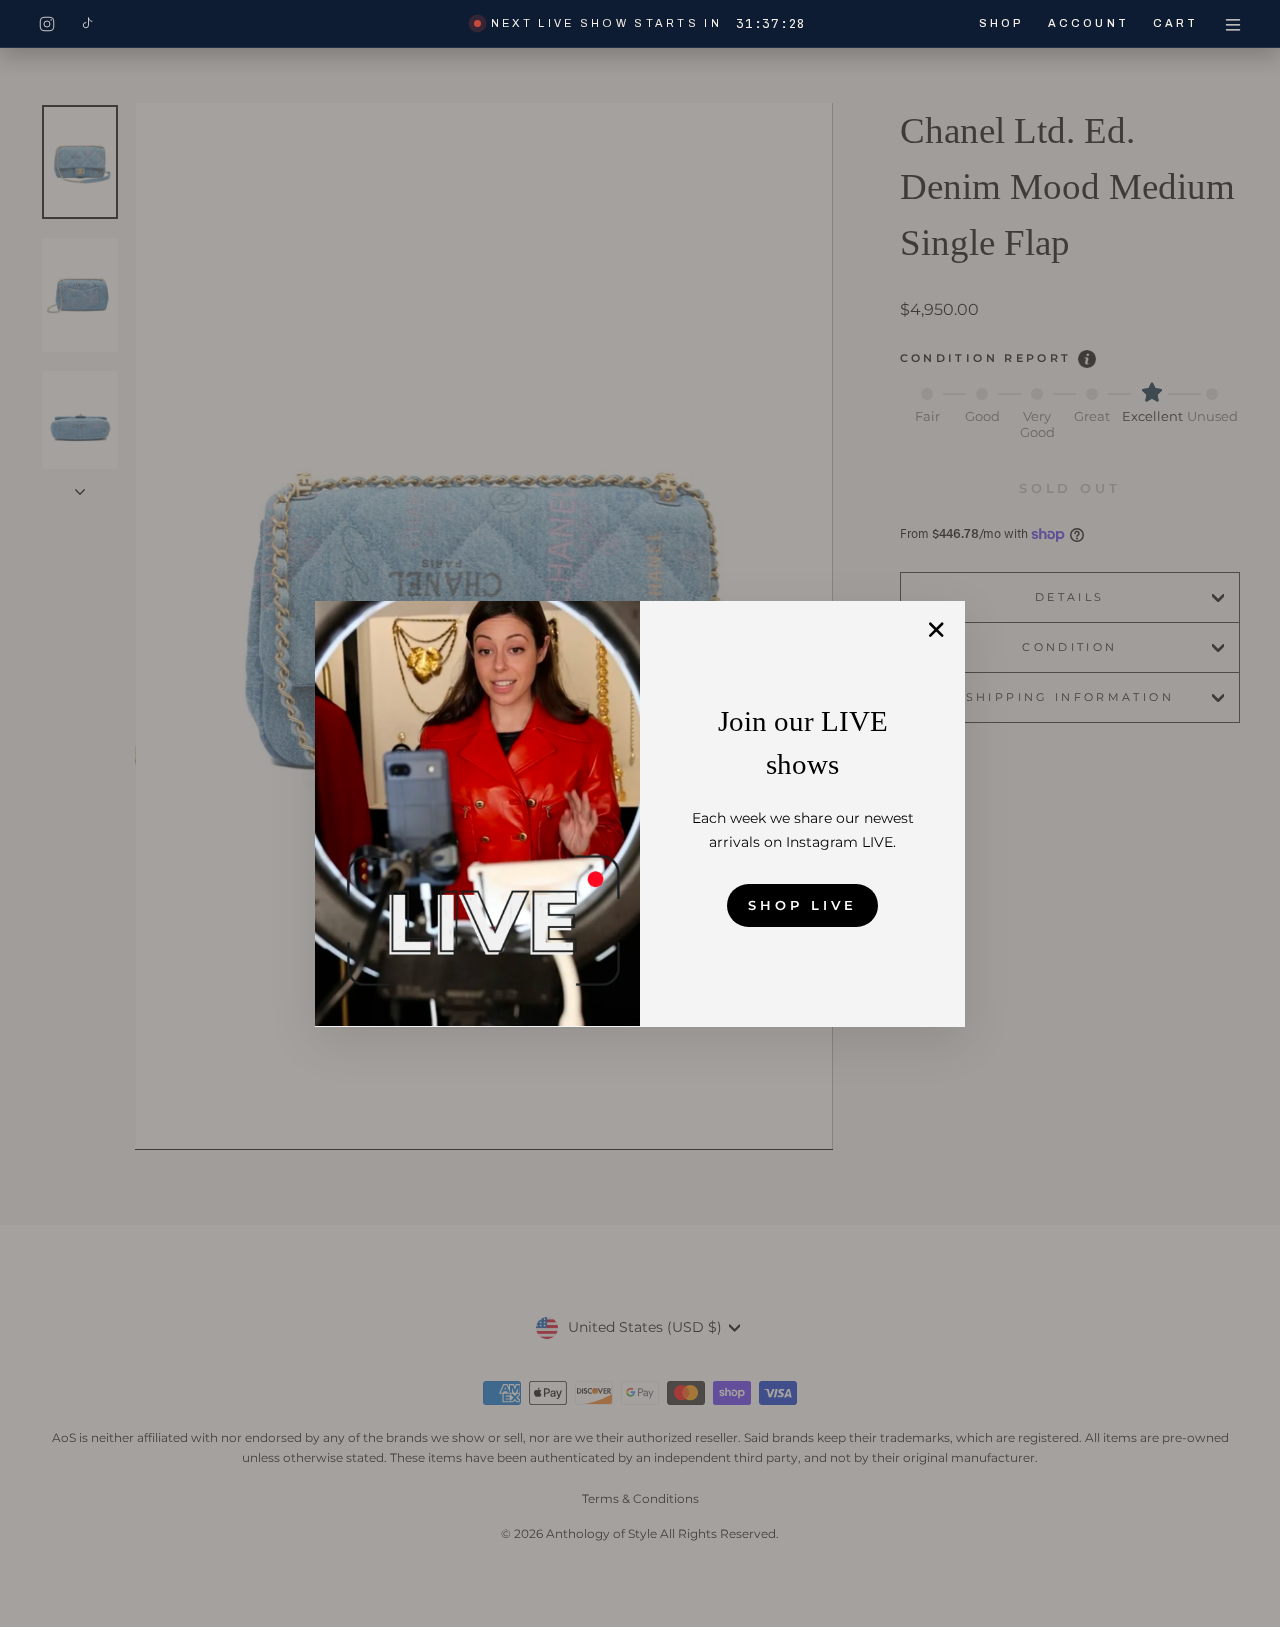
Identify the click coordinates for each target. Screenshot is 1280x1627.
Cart (1175, 23)
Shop (1001, 23)
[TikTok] (87, 24)
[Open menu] (1233, 24)
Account (1088, 23)
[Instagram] (47, 24)
